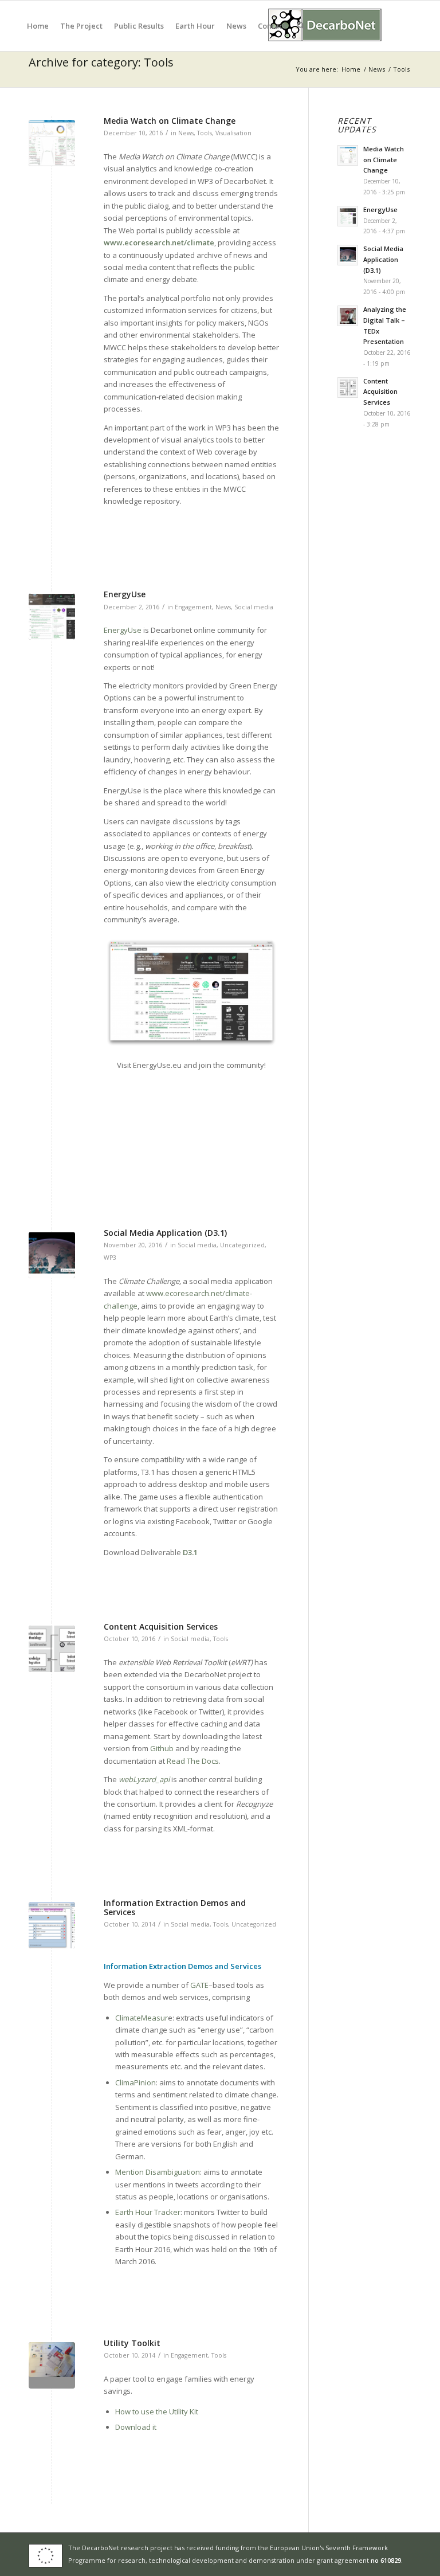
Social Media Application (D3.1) (165, 1233)
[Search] (301, 26)
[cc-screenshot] (52, 143)
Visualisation (233, 133)
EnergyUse (125, 594)
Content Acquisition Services (161, 1626)
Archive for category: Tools (101, 62)
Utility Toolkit (132, 2343)
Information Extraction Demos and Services (175, 1907)
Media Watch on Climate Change (170, 121)
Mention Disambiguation (158, 2172)
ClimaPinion (135, 2082)
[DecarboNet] (325, 26)
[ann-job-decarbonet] (52, 1925)
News (186, 133)
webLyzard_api (144, 1779)
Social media (254, 607)
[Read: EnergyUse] (348, 216)
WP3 (110, 1258)
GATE (199, 1985)
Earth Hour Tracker (148, 2212)
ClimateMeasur (142, 2018)
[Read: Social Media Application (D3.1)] (348, 255)
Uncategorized (242, 1245)
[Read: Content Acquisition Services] (348, 387)
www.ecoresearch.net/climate (159, 242)
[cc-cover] (52, 1255)
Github (162, 1748)
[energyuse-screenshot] (52, 616)
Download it (136, 2427)
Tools (205, 133)
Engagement (193, 607)
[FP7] (48, 2554)
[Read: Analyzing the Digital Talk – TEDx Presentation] (348, 316)
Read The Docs (193, 1761)
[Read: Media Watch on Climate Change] (348, 155)
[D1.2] (52, 2365)
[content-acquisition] (52, 1649)
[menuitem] (38, 26)
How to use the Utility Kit (157, 2411)
